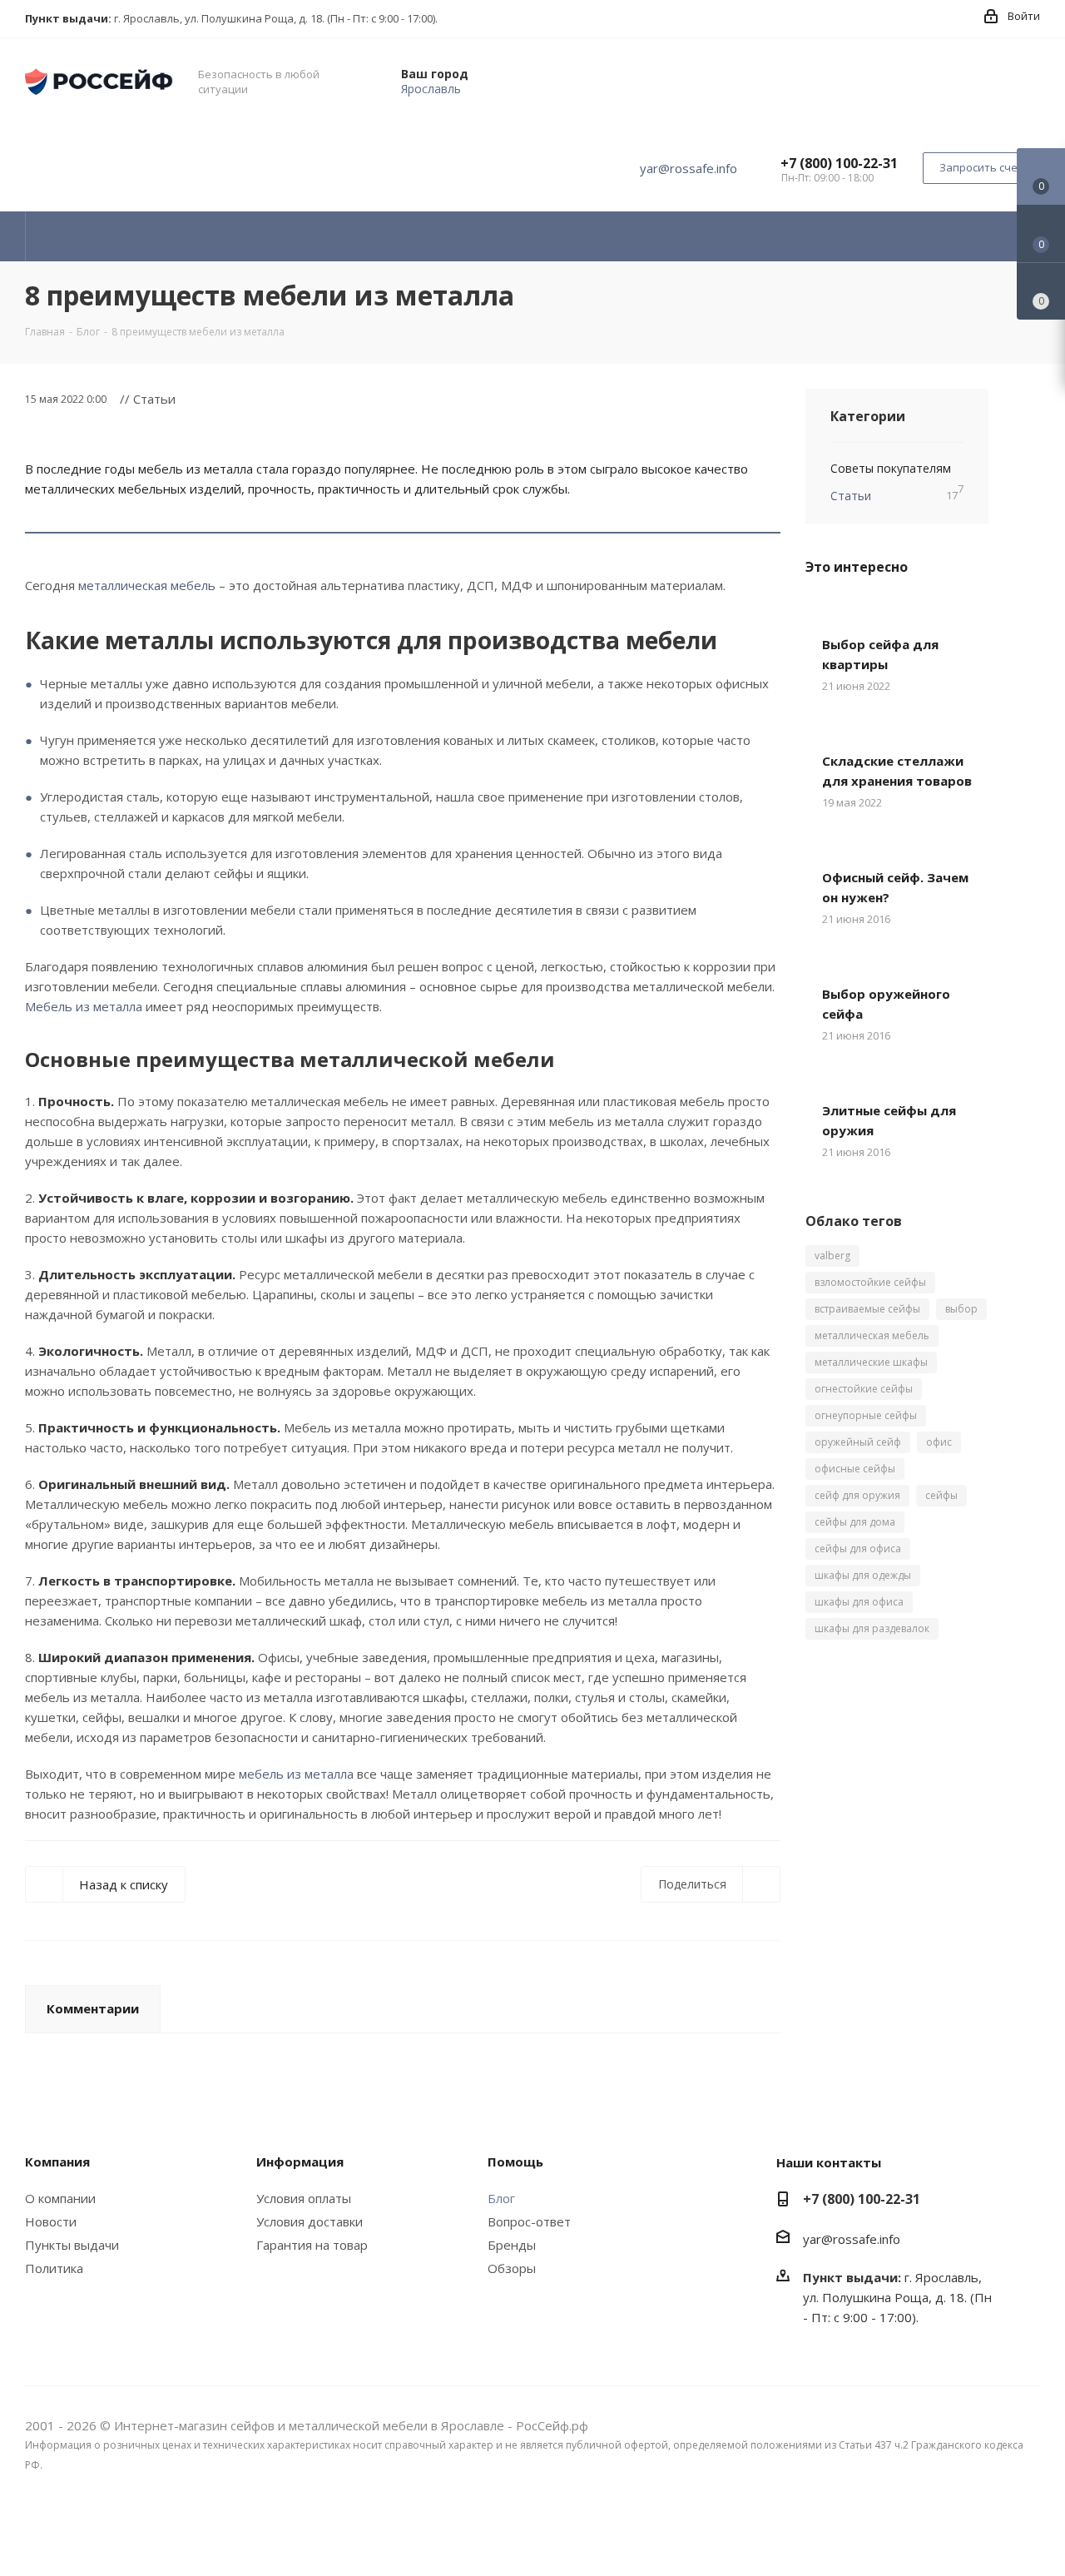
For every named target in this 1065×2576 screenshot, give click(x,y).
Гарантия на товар (312, 2245)
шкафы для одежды (863, 1575)
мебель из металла (296, 1774)
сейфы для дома (855, 1522)
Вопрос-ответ (529, 2221)
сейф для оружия (857, 1495)
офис (939, 1442)
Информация (300, 2162)
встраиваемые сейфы (867, 1309)
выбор (961, 1309)
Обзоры (512, 2268)
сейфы (941, 1495)
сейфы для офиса (858, 1549)
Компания (57, 2162)
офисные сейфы (855, 1469)
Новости (51, 2221)
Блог (501, 2198)
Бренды (512, 2245)
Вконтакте (1028, 2533)
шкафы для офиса (859, 1602)
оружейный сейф (858, 1442)
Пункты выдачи (72, 2245)
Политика (54, 2268)
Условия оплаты (304, 2198)
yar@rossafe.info (689, 168)
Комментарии (93, 2008)
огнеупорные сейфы (866, 1415)
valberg (832, 1256)
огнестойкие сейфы (864, 1389)
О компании (60, 2198)
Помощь (515, 2162)
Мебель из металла (84, 1006)
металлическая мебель (147, 585)
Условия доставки (310, 2221)
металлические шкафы (871, 1362)
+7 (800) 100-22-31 (839, 163)
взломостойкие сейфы (870, 1282)
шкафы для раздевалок (872, 1628)
